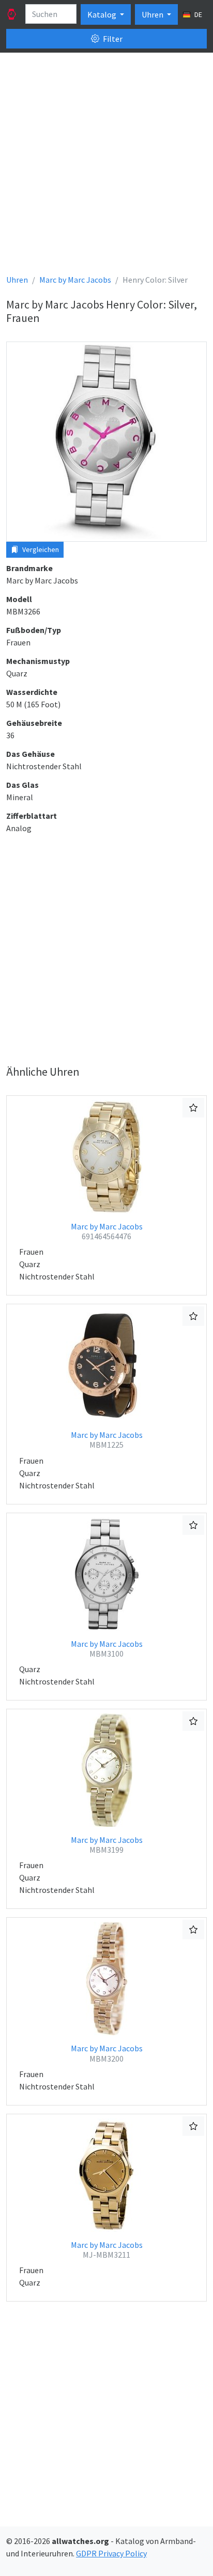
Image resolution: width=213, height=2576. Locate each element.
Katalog (103, 14)
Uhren (153, 14)
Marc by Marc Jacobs (107, 1231)
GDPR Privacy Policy (111, 2553)
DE (197, 14)
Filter (112, 39)
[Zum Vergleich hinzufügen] (193, 1108)
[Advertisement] (106, 167)
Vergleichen (40, 549)
